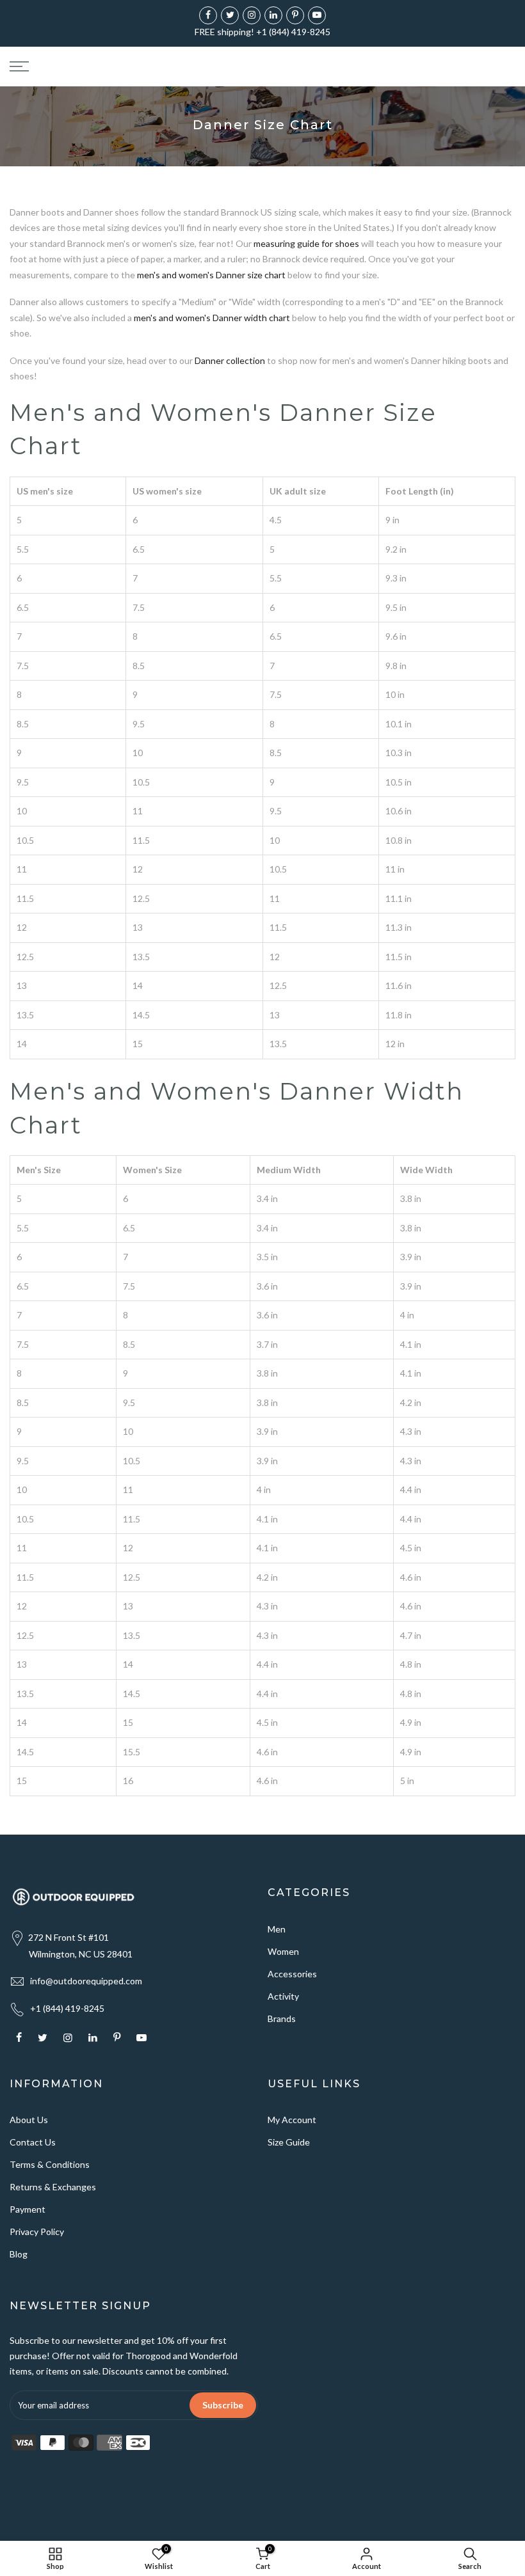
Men (277, 1929)
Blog (19, 2254)
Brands (282, 2019)
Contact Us (33, 2142)
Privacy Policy (37, 2232)
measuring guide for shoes (306, 243)
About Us (29, 2120)
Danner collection (230, 360)
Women (283, 1951)
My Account (292, 2120)
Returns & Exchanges (53, 2187)
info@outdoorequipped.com (86, 1981)
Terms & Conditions (50, 2164)
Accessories (292, 1974)
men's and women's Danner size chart (211, 275)
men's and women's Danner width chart (212, 318)
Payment (28, 2209)
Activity (283, 1996)
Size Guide (289, 2142)
